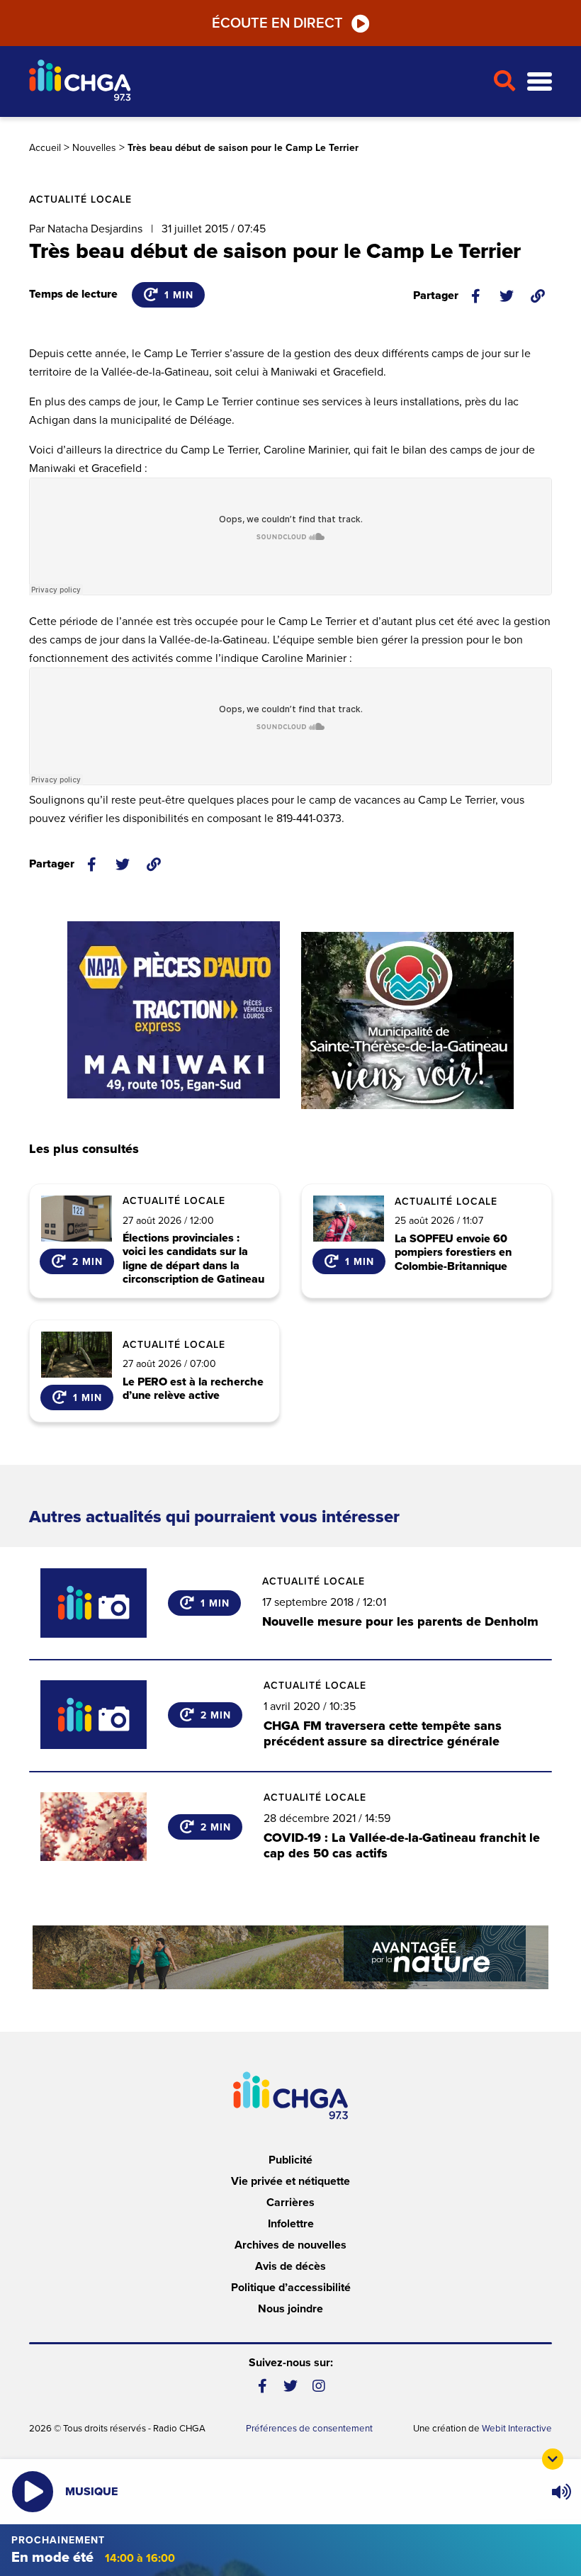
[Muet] (560, 2492)
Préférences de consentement (309, 2429)
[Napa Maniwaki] (174, 1010)
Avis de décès (290, 2266)
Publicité (290, 2160)
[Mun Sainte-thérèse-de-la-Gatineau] (407, 1020)
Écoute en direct (277, 23)
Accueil (45, 148)
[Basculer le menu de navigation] (540, 82)
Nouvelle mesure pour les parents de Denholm (400, 1621)
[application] (561, 2492)
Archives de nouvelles (290, 2245)
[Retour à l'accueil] (255, 82)
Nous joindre (290, 2309)
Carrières (290, 2203)
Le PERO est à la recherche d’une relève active (193, 1389)
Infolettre (291, 2224)
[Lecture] (33, 2492)
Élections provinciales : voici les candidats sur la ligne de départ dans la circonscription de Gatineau (193, 1259)
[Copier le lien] (538, 296)
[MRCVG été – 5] (290, 1957)
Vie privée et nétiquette (290, 2181)
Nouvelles (94, 148)
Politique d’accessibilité (291, 2288)
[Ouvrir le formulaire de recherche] (504, 81)
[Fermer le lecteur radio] (553, 2459)
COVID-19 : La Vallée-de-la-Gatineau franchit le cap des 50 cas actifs (402, 1845)
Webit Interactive (517, 2429)
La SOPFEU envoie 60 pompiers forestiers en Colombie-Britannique (453, 1253)
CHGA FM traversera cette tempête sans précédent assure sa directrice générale (383, 1733)
